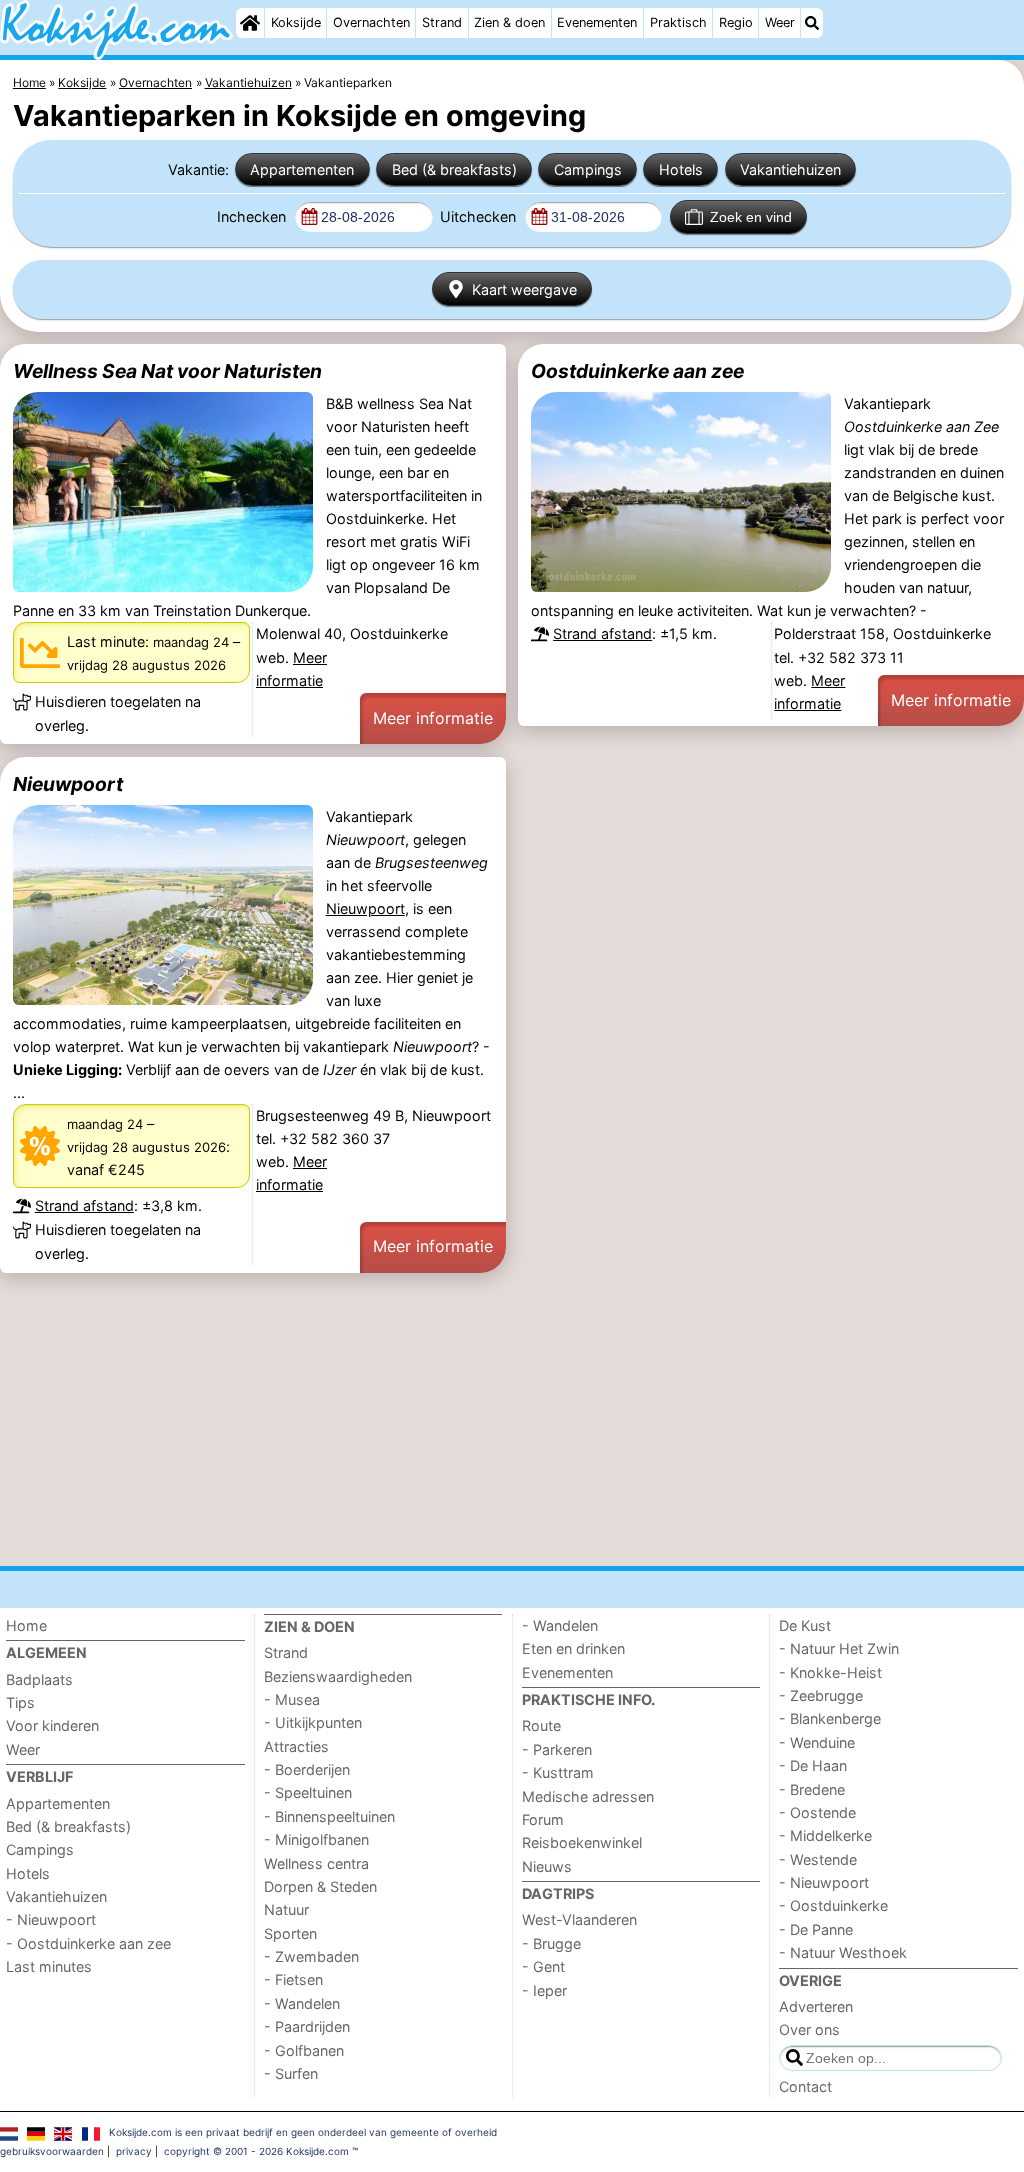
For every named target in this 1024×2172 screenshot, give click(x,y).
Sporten (290, 1933)
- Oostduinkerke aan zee (88, 1943)
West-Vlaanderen (579, 1919)
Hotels (681, 169)
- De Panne (816, 1929)
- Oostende (817, 1812)
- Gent (543, 1966)
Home (26, 1625)
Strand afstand (602, 633)
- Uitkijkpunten (313, 1722)
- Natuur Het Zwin (839, 1648)
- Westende (818, 1859)
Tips (20, 1702)
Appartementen (302, 169)
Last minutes (49, 1966)
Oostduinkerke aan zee (637, 371)
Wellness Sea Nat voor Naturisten (167, 371)
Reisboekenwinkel (582, 1842)
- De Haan (813, 1765)
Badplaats (39, 1679)
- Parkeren (557, 1749)
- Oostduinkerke (833, 1905)
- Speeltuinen (308, 1792)
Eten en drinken (573, 1648)
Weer (780, 22)
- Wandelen (302, 2003)
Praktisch (678, 22)
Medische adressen (588, 1796)
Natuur (286, 1909)
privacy (134, 2151)
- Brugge (551, 1943)
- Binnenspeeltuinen (329, 1816)
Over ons (809, 2029)
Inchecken (253, 216)
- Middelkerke (825, 1835)
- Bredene (812, 1789)
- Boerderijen (307, 1769)
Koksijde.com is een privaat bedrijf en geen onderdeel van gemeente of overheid (303, 2132)
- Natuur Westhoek (843, 1952)
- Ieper (544, 1990)
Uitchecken (480, 216)
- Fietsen (293, 1979)
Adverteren (816, 2006)
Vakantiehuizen (790, 169)
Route (541, 1725)
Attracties (296, 1746)
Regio (736, 22)
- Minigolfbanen (316, 1839)
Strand (442, 22)
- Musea (292, 1699)
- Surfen (291, 2073)
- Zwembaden (311, 1956)
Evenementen (597, 22)
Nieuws (547, 1866)
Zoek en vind (751, 217)
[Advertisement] (512, 1419)
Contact (805, 2086)
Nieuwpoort (68, 784)
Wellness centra (316, 1863)
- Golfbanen (304, 2050)
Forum (543, 1819)
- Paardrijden (307, 2026)
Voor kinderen (52, 1725)
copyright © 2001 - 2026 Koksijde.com (256, 2151)
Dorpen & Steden (320, 1886)
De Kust (805, 1625)
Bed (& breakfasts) (454, 169)
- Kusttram (558, 1772)
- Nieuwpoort (51, 1919)
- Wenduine (817, 1742)
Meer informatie (433, 718)
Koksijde (296, 22)
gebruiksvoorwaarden (52, 2151)
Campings (588, 169)
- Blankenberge (830, 1718)
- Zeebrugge (821, 1695)
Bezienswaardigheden (338, 1676)
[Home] (250, 23)
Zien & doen (509, 22)
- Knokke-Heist (830, 1672)
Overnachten (371, 22)
